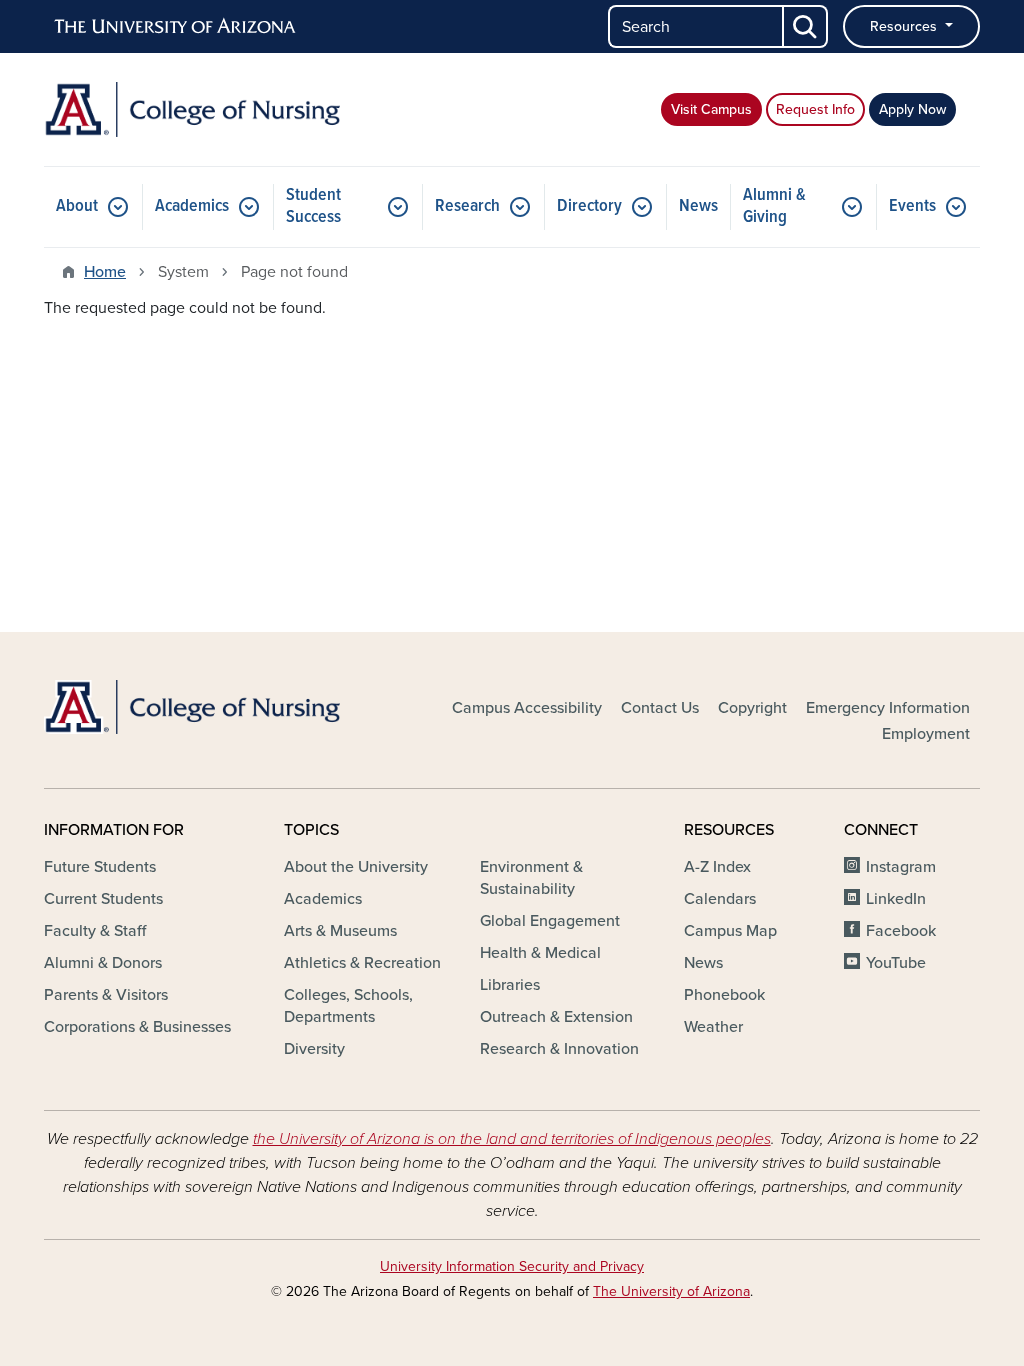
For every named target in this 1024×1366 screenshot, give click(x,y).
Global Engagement (550, 921)
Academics (192, 206)
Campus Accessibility (527, 708)
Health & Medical (540, 953)
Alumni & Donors (103, 963)
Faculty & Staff (95, 931)
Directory (589, 206)
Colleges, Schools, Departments (348, 1006)
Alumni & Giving (774, 206)
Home (105, 272)
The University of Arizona (671, 1291)
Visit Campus (711, 109)
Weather (713, 1027)
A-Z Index (717, 867)
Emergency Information (888, 708)
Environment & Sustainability (531, 878)
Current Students (103, 899)
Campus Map (730, 931)
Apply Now (912, 109)
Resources (905, 26)
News (698, 206)
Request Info (815, 109)
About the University (356, 867)
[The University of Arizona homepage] (176, 27)
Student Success (313, 206)
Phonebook (724, 995)
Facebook (901, 931)
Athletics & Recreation (362, 963)
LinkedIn (896, 899)
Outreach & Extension (556, 1017)
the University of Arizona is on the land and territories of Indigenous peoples (512, 1139)
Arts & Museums (340, 931)
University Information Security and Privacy (512, 1266)
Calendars (720, 899)
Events (912, 206)
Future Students (100, 867)
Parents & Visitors (106, 995)
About (77, 206)
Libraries (510, 985)
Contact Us (660, 708)
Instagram (901, 867)
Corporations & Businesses (137, 1027)
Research (467, 206)
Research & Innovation (559, 1049)
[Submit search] (806, 26)
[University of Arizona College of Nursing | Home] (192, 109)
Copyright (752, 708)
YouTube (896, 963)
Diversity (314, 1049)
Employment (926, 734)
